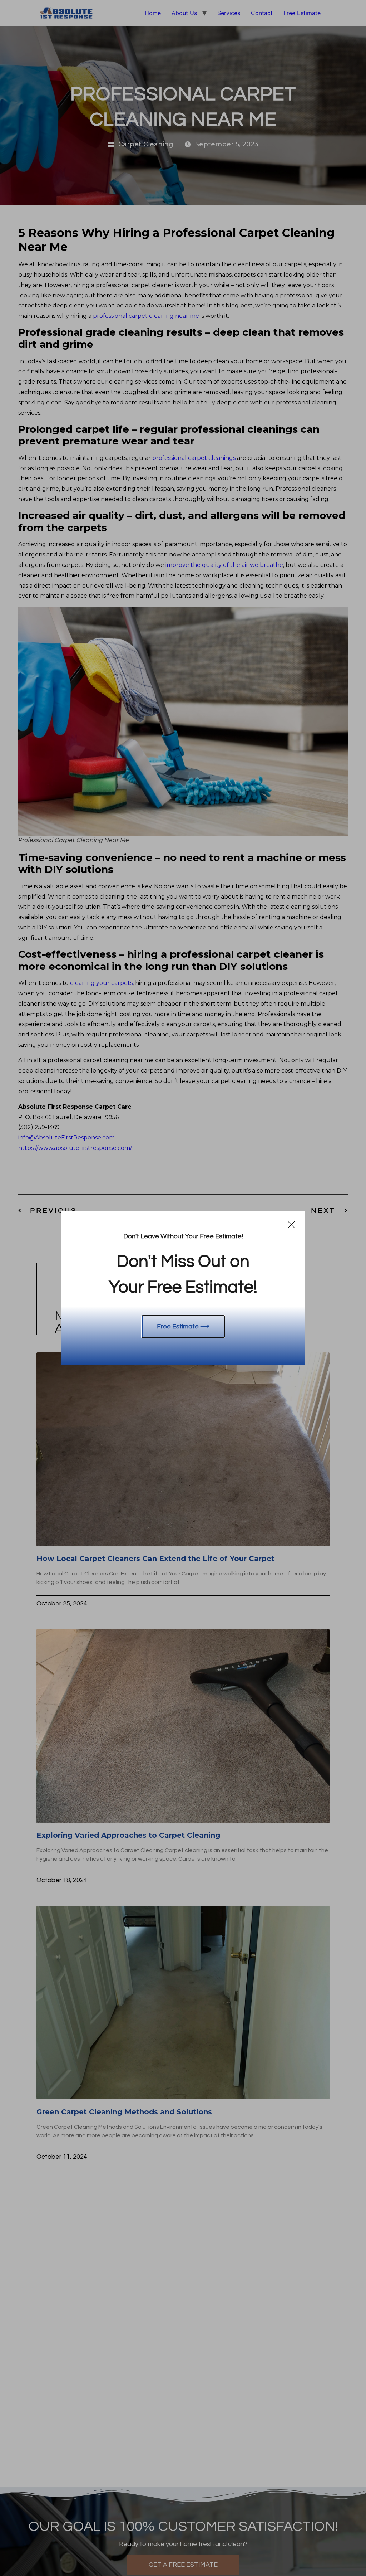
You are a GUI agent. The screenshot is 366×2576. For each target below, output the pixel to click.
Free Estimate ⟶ (183, 1326)
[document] (183, 1288)
